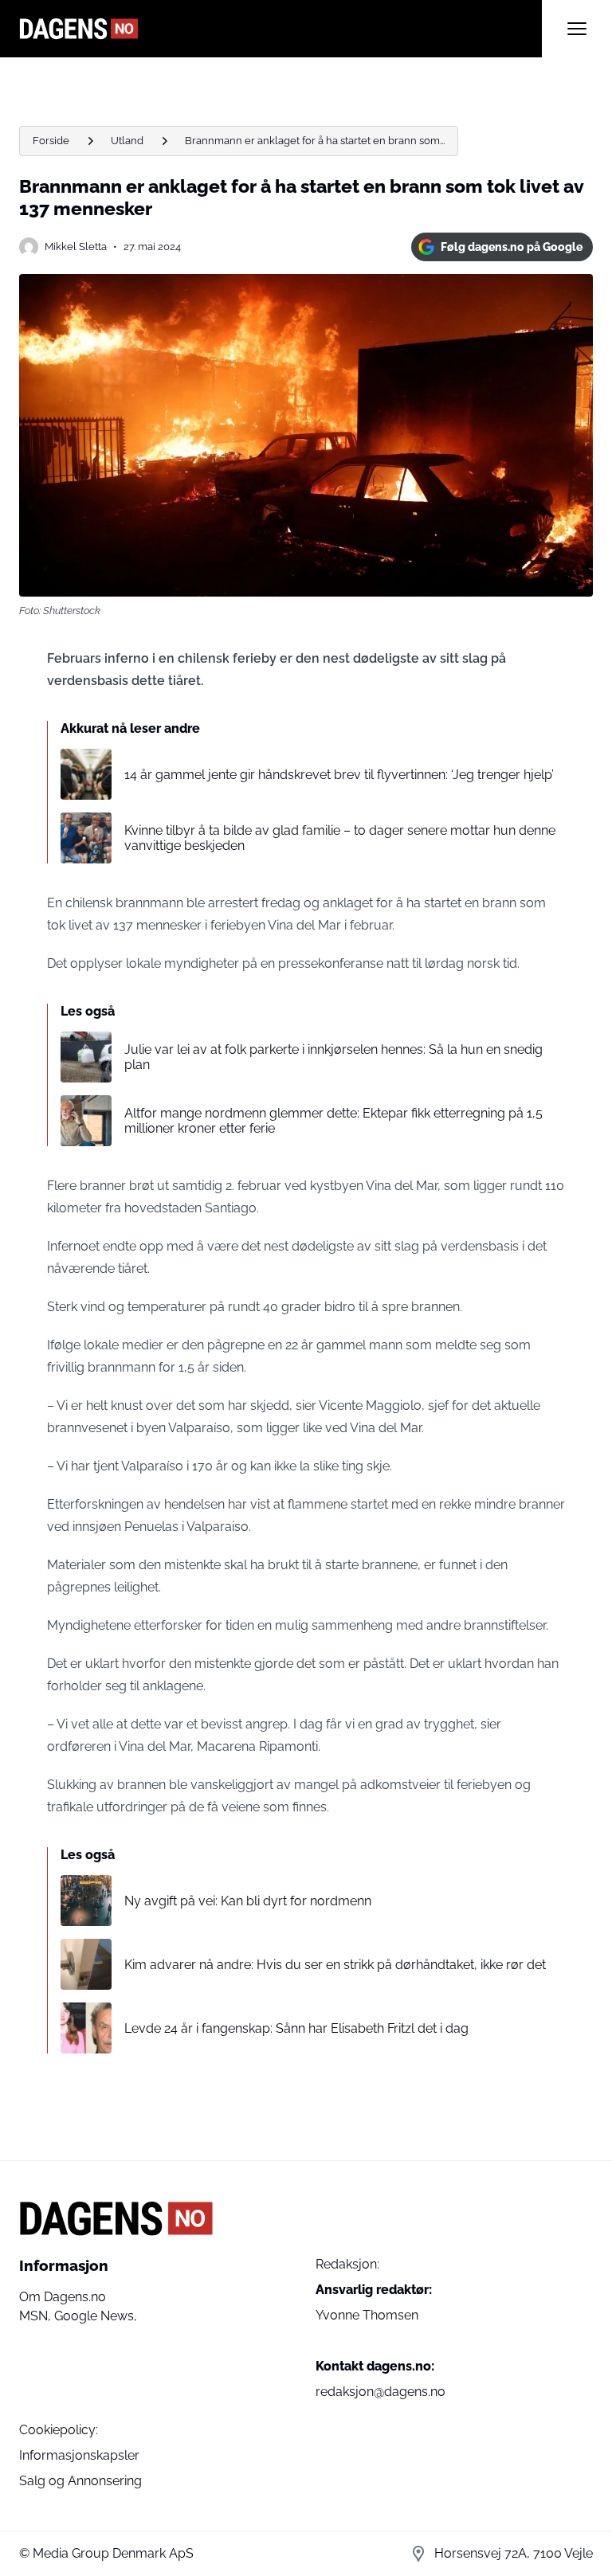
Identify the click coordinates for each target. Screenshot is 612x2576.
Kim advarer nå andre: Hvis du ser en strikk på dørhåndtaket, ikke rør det (335, 1965)
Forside (51, 141)
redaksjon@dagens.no (381, 2392)
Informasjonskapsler (79, 2455)
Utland (127, 141)
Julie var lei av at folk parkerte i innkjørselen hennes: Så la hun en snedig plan (333, 1057)
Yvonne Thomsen (367, 2315)
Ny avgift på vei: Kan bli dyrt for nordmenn (248, 1901)
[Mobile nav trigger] (577, 29)
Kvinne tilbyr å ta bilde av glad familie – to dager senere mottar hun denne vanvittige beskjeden (340, 838)
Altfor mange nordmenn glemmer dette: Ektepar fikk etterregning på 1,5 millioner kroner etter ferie (333, 1121)
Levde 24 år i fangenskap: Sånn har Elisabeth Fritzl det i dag (296, 2028)
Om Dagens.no (63, 2297)
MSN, (37, 2316)
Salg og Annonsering (80, 2481)
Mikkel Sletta (76, 247)
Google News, (96, 2316)
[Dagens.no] (280, 29)
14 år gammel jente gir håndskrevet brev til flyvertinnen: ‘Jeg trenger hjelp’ (339, 775)
